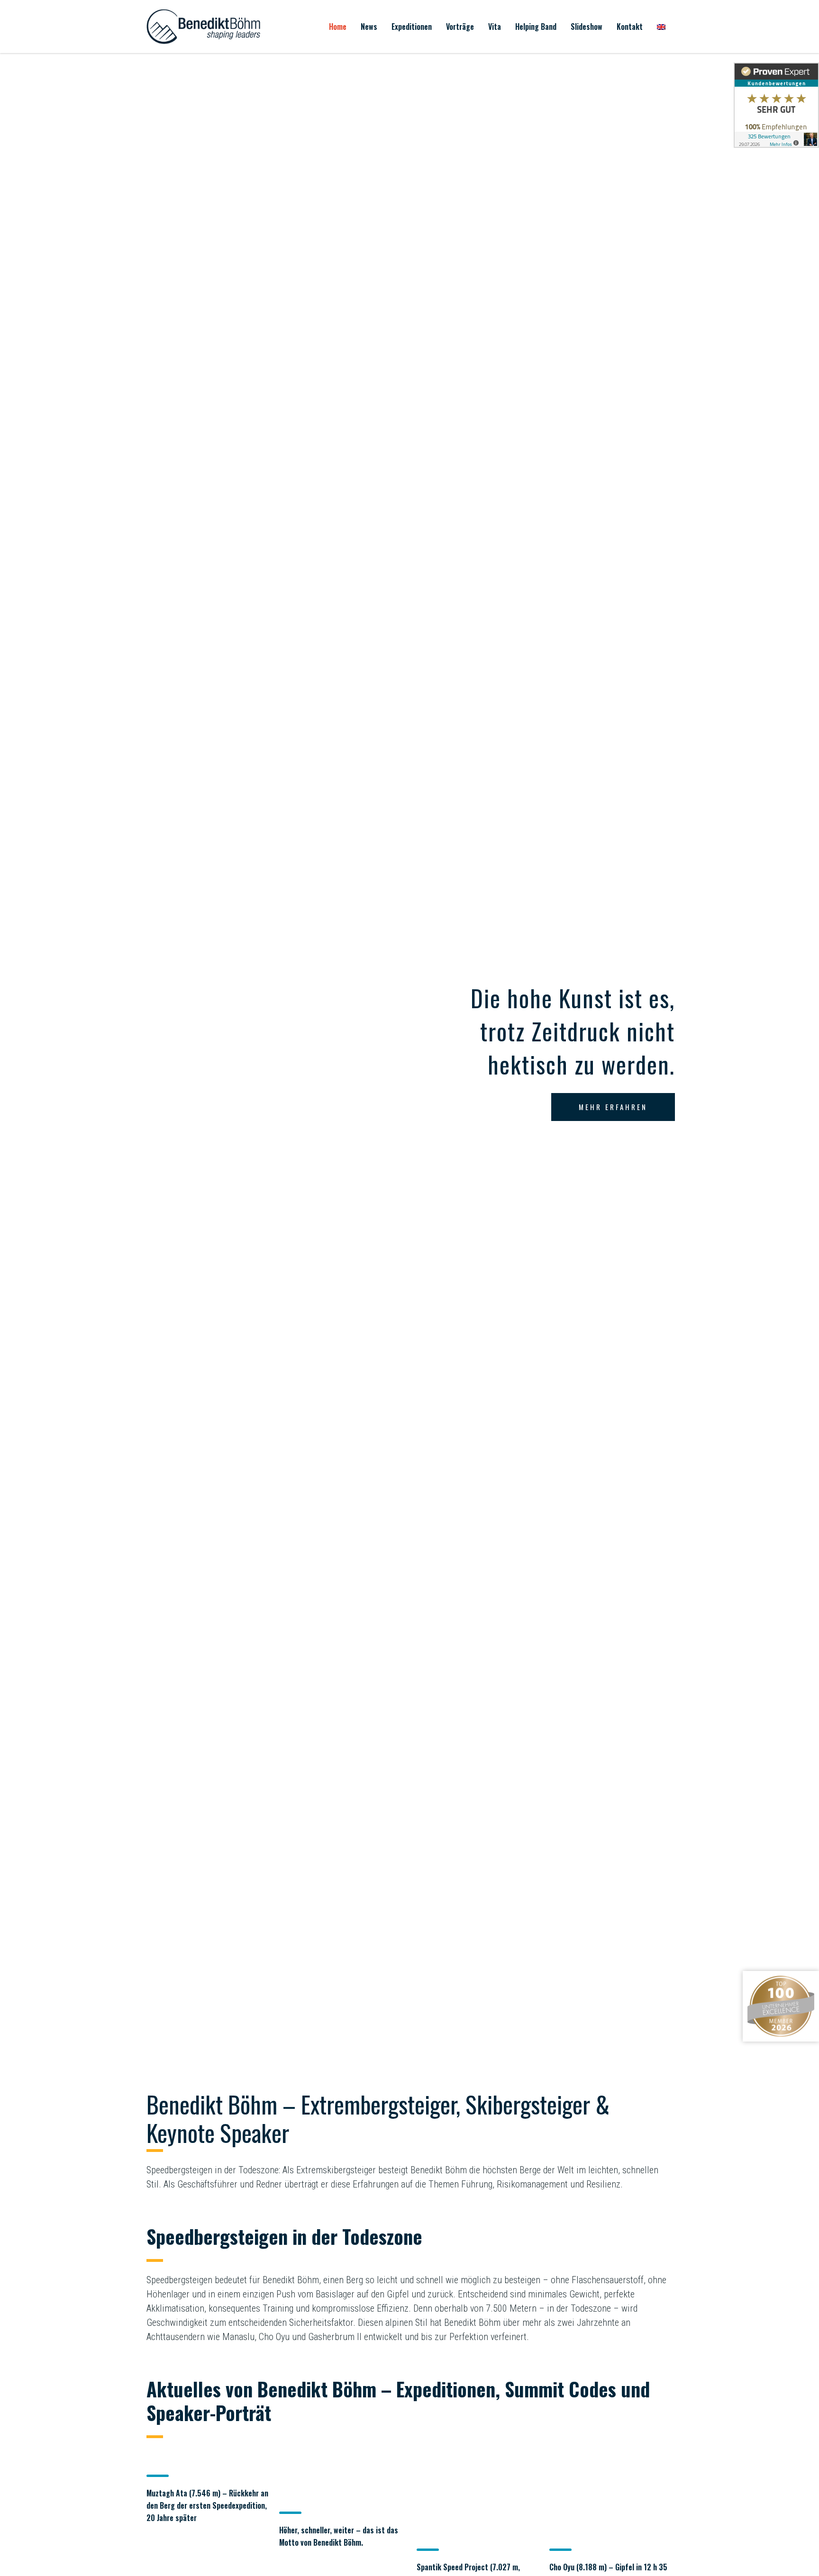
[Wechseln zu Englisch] (661, 27)
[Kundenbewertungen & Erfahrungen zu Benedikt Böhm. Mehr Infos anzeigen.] (776, 105)
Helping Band (536, 27)
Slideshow (587, 27)
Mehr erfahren (613, 1107)
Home (338, 27)
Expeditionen (412, 27)
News (369, 27)
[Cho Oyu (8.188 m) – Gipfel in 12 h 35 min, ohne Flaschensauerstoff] (611, 2492)
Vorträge (460, 27)
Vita (495, 27)
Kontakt (630, 27)
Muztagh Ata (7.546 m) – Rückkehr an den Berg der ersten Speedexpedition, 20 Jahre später (207, 2505)
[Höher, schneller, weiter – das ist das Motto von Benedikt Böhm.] (341, 2474)
